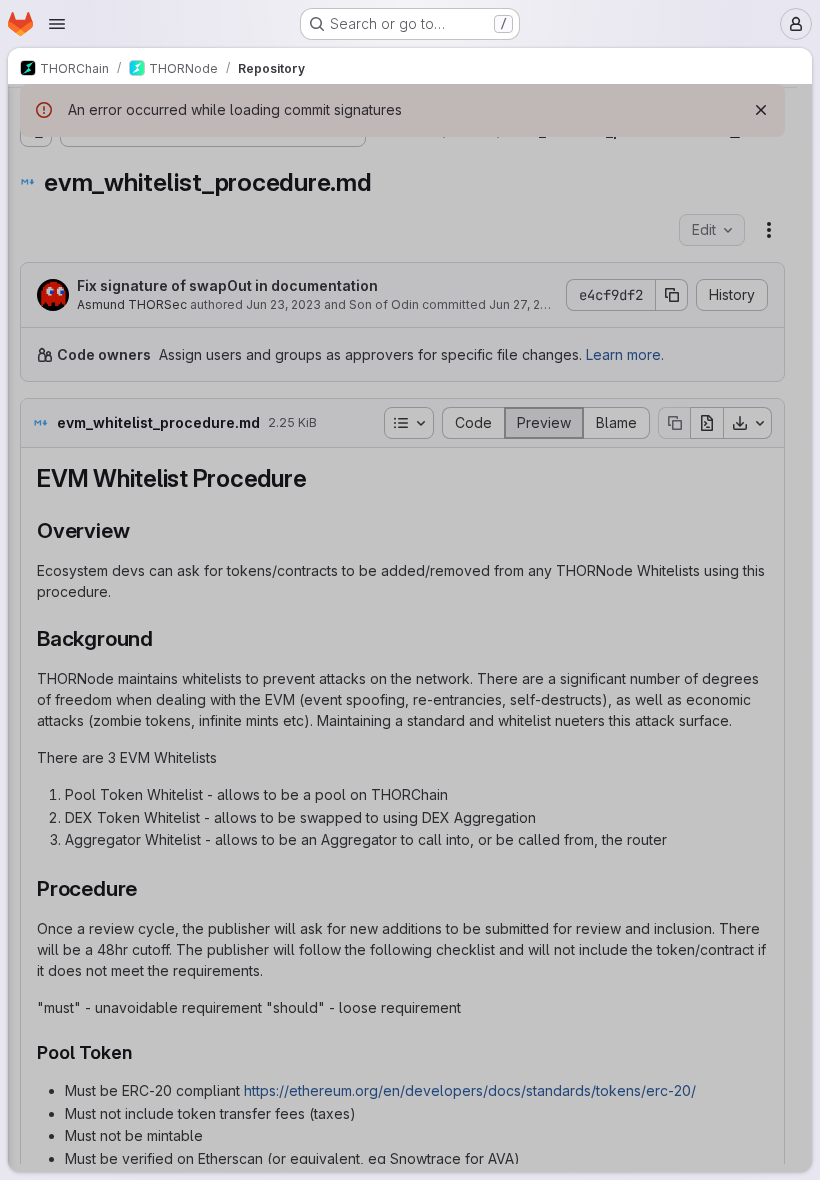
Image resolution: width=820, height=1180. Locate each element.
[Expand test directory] (36, 955)
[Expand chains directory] (52, 571)
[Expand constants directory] (36, 475)
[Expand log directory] (36, 795)
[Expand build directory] (36, 283)
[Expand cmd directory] (36, 379)
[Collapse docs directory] (36, 507)
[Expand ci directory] (36, 347)
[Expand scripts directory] (36, 891)
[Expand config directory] (36, 443)
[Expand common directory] (36, 411)
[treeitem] (166, 187)
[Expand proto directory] (36, 859)
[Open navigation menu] (57, 24)
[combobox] (164, 151)
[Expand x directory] (36, 1051)
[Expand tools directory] (36, 1019)
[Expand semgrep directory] (36, 923)
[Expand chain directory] (36, 315)
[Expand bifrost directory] (36, 251)
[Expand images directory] (52, 603)
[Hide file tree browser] (36, 112)
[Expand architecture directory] (52, 539)
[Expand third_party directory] (36, 987)
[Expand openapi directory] (36, 827)
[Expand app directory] (36, 219)
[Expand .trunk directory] (36, 187)
